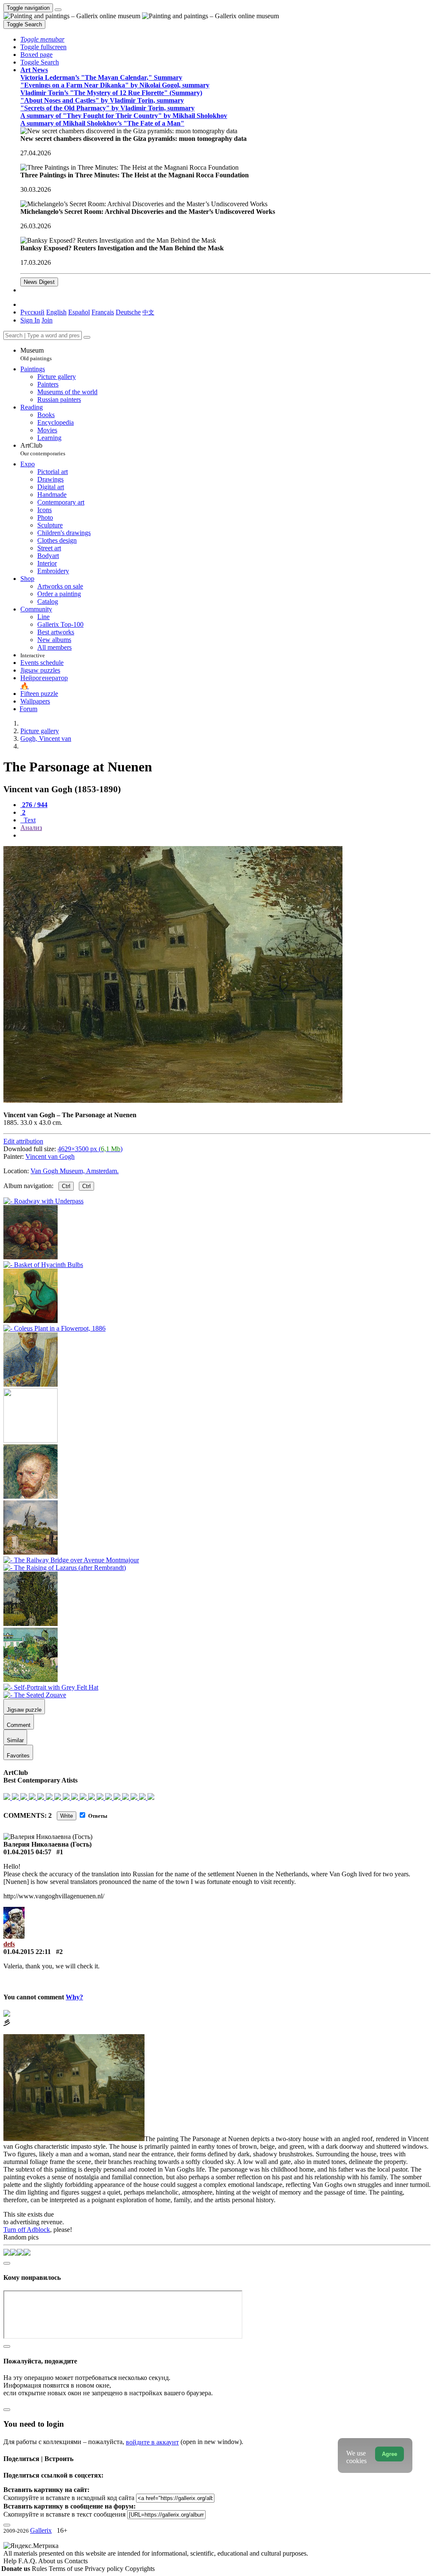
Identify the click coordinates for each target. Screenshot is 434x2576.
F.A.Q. (28, 2561)
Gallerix (41, 2530)
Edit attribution (23, 1141)
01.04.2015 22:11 (27, 1952)
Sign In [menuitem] (30, 320)
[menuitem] (148, 312)
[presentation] (225, 835)
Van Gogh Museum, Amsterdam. (75, 1171)
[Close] (87, 337)
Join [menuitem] (47, 320)
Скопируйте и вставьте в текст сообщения (64, 2514)
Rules (40, 2569)
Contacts (76, 2561)
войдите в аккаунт (152, 2442)
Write (67, 1816)
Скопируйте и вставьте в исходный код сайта (69, 2498)
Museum (36, 354)
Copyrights (140, 2569)
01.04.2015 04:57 (27, 1852)
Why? (74, 1997)
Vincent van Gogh (50, 1156)
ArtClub (43, 449)
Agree (389, 2454)
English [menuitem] (56, 312)
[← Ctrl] (31, 1384)
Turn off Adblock (27, 2230)
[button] (42, 39)
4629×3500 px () (90, 1149)
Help (11, 2561)
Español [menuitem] (79, 312)
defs (9, 1944)
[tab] (34, 805)
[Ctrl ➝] (31, 1496)
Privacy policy (105, 2569)
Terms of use (67, 2569)
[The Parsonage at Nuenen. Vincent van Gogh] (173, 1100)
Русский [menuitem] (32, 312)
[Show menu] (58, 10)
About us (51, 2561)
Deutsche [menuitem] (128, 312)
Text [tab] (29, 820)
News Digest (39, 282)
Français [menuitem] (103, 312)
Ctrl (66, 1186)
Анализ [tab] (31, 828)
